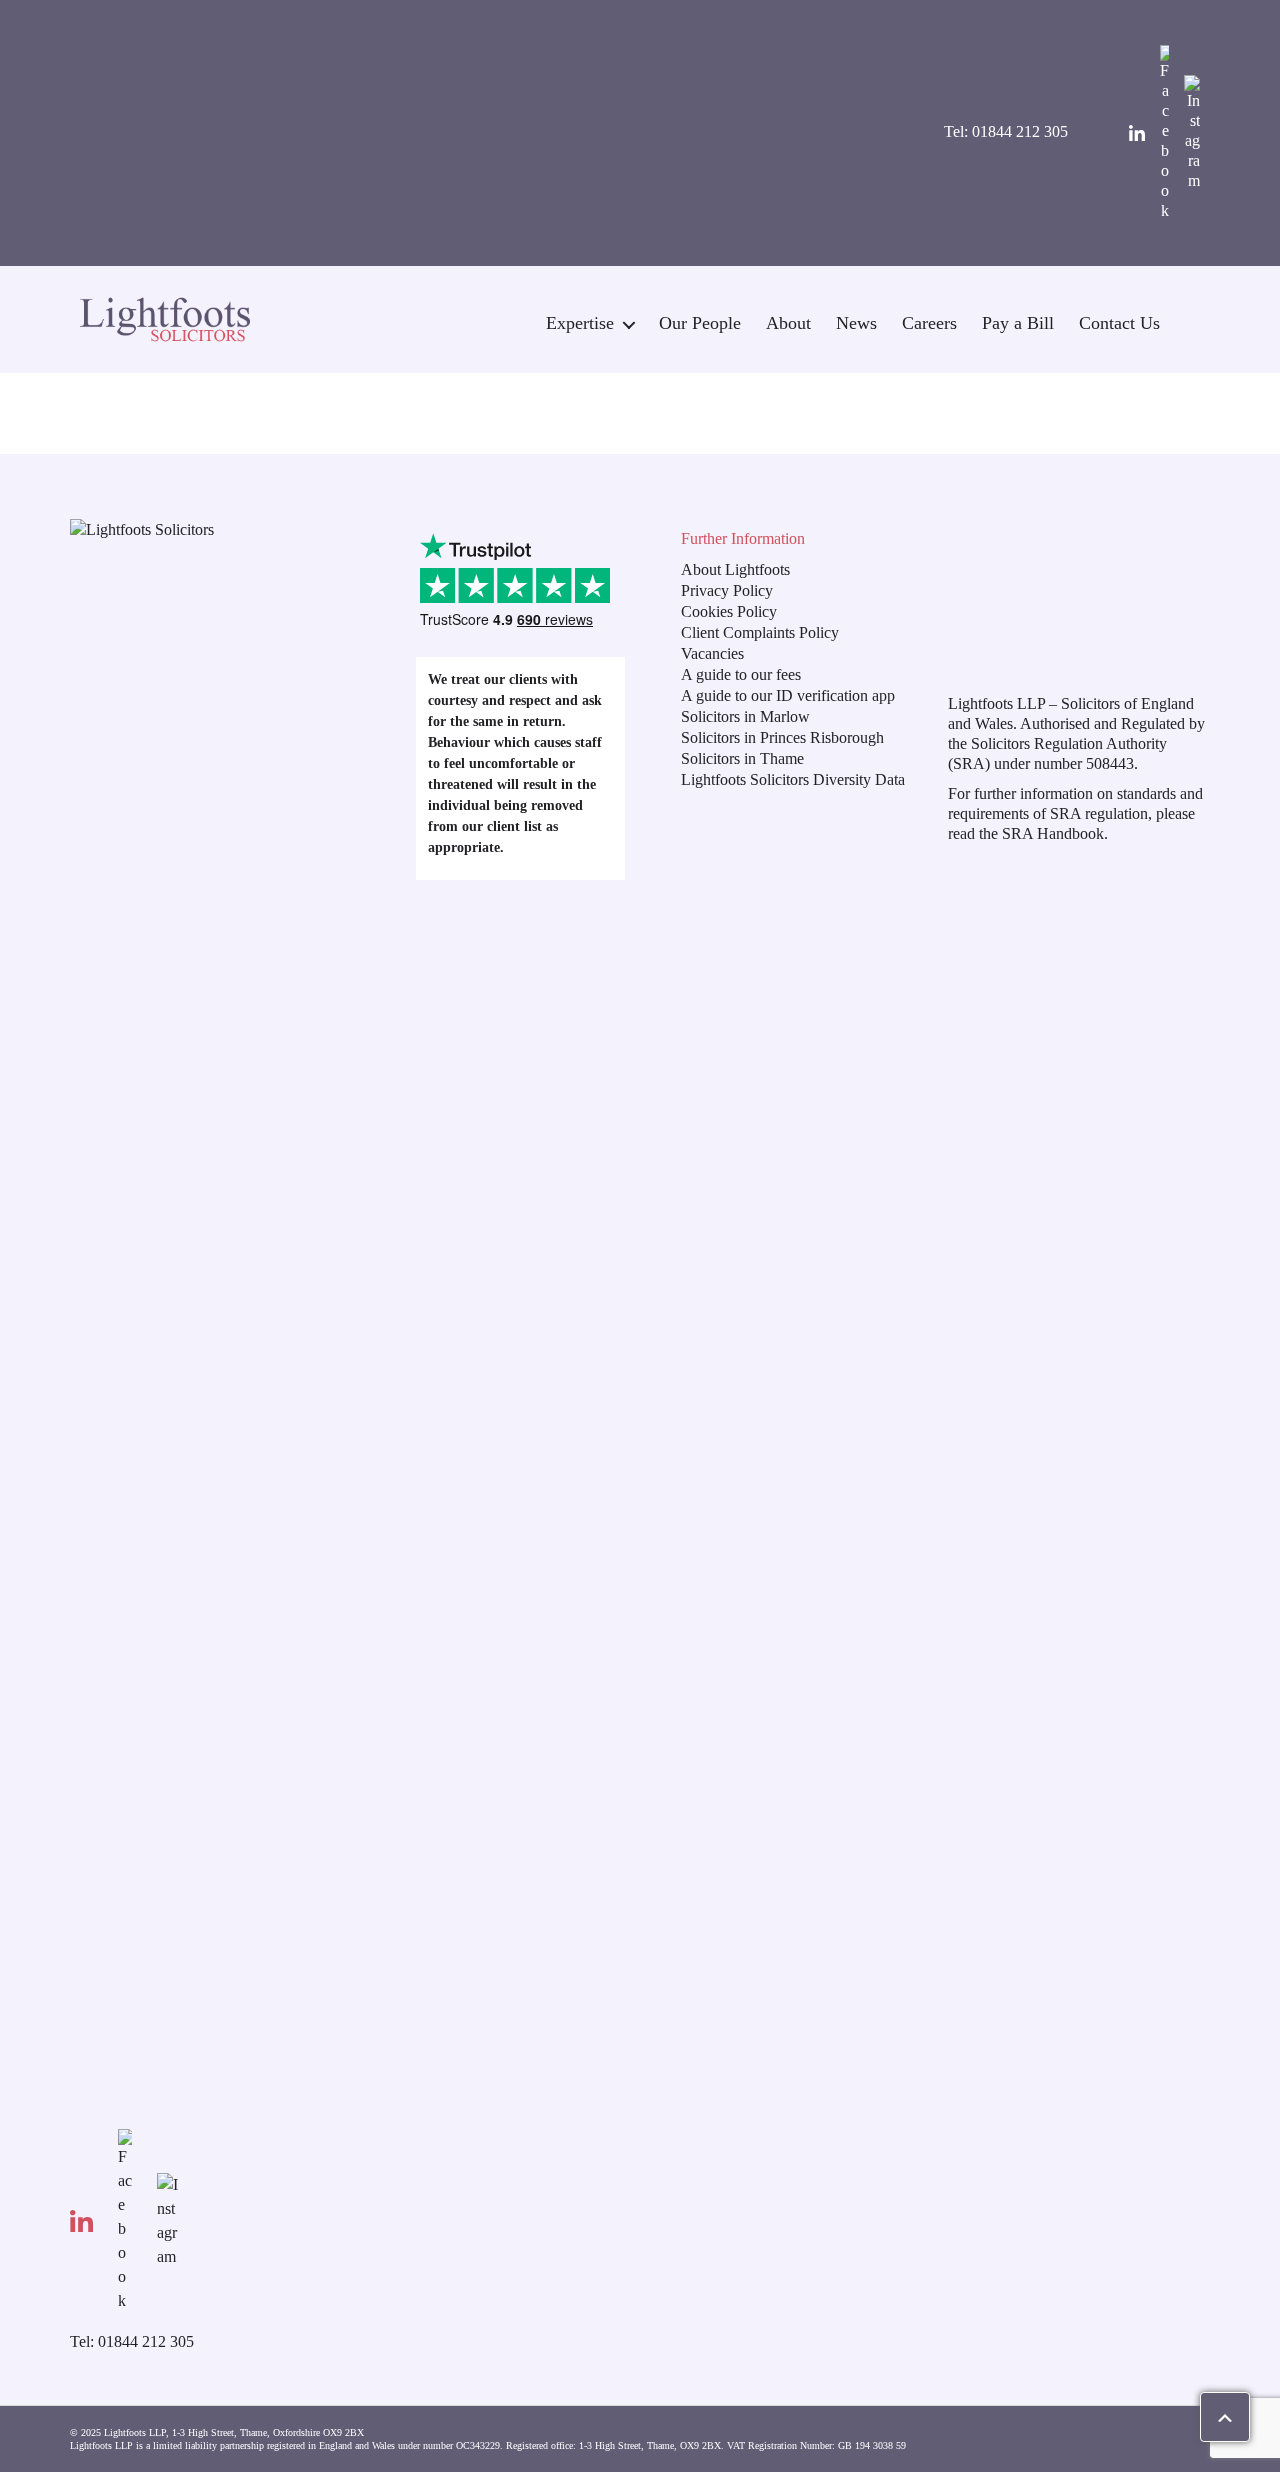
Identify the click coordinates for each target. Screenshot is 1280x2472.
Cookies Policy (729, 611)
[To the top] (1225, 2417)
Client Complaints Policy (760, 632)
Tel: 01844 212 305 (1006, 131)
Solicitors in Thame (742, 758)
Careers (929, 323)
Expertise (580, 323)
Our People (700, 323)
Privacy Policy (727, 590)
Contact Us (1119, 323)
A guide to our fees (741, 674)
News (856, 323)
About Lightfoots (735, 569)
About (788, 323)
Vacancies (712, 653)
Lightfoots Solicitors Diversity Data (793, 779)
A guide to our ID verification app (788, 695)
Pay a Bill (1018, 323)
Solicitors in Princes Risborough (782, 737)
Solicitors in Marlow (745, 716)
